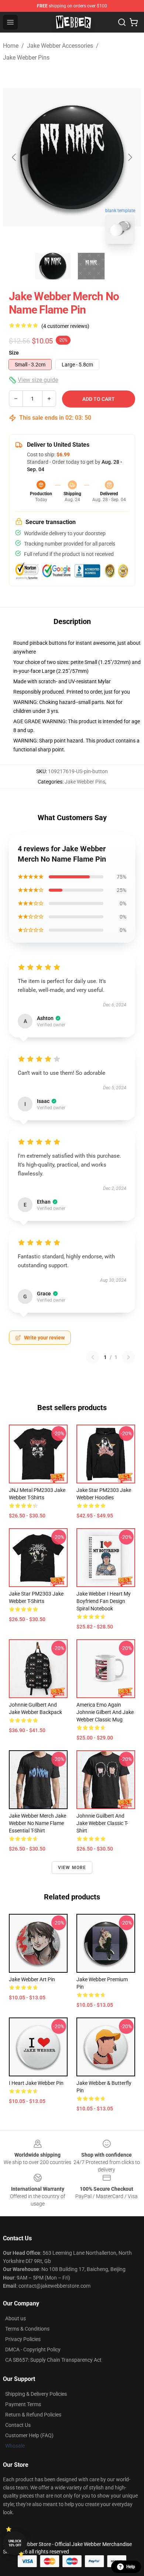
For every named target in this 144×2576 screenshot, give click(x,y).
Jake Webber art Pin (32, 1979)
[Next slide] (130, 157)
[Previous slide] (14, 157)
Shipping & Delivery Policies (36, 2394)
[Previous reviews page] (93, 1357)
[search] (122, 22)
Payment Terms (23, 2404)
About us (16, 2318)
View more (72, 1868)
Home (11, 46)
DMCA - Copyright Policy (33, 2349)
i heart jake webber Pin (36, 2083)
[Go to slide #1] (53, 266)
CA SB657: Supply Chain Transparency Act (53, 2360)
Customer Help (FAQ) (29, 2435)
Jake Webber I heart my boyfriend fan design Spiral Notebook (104, 1601)
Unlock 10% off (15, 2543)
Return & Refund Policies (33, 2415)
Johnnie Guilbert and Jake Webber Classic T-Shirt (102, 1823)
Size (14, 353)
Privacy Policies (23, 2339)
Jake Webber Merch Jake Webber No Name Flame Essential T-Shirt (37, 1823)
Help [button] (131, 2567)
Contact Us (18, 2425)
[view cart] (134, 22)
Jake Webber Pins (26, 58)
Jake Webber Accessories (60, 46)
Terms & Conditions (27, 2329)
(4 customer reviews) (65, 326)
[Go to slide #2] (91, 266)
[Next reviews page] (128, 1357)
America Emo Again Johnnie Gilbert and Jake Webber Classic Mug (105, 1712)
